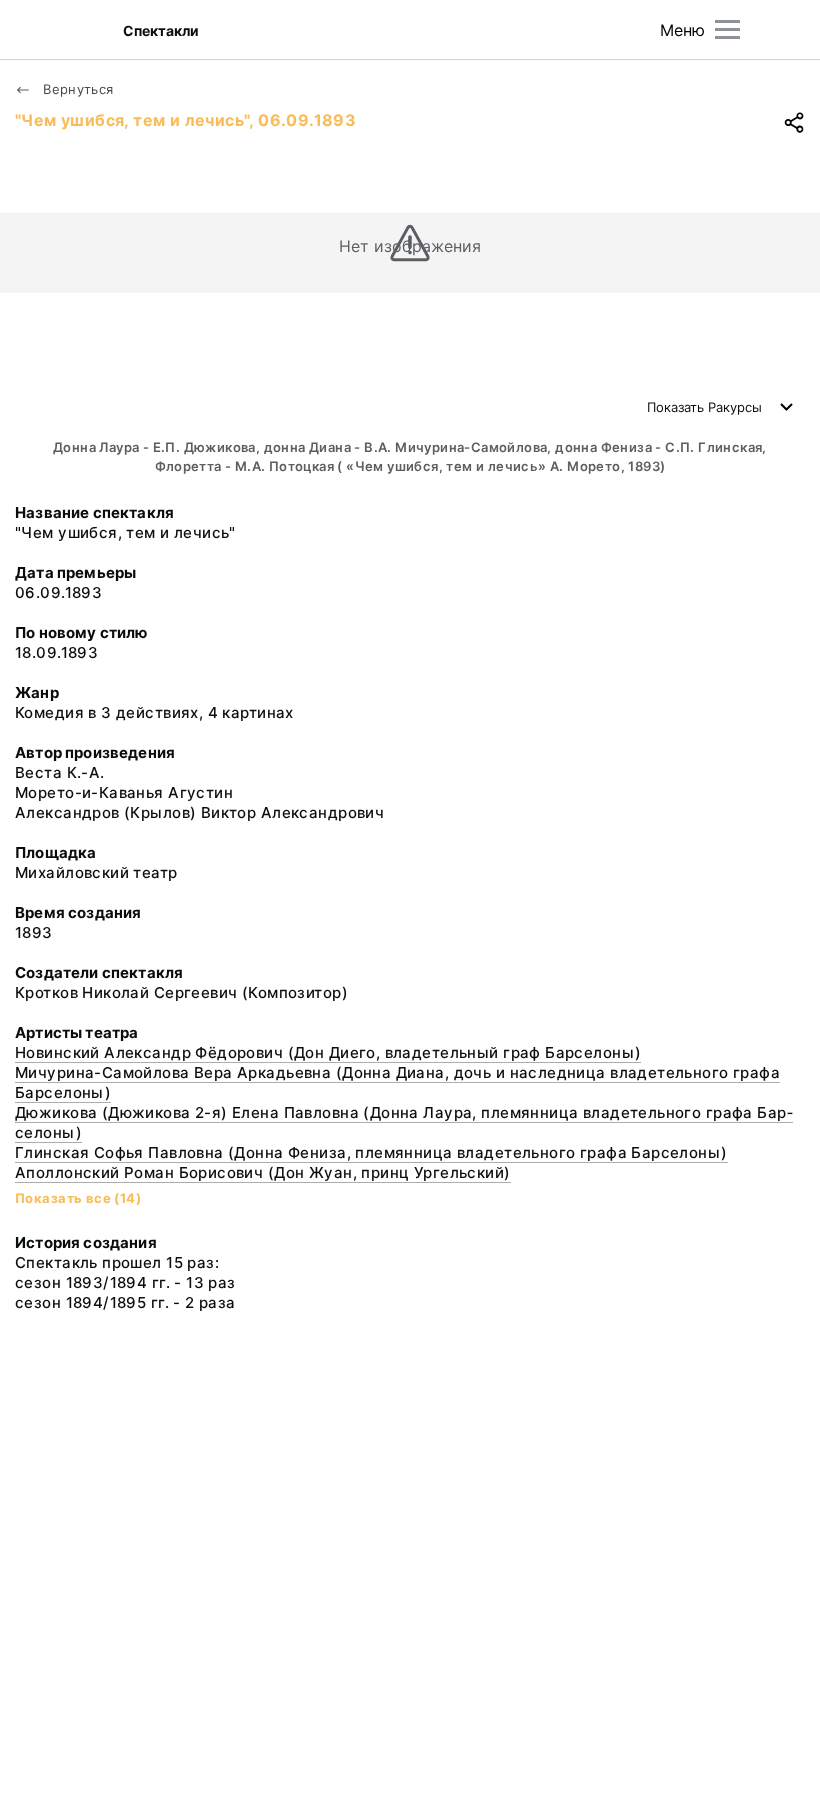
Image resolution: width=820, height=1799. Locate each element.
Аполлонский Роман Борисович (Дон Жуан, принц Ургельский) (263, 1172)
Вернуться (76, 89)
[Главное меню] (727, 29)
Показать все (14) (78, 1198)
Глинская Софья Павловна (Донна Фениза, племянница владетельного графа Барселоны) (371, 1152)
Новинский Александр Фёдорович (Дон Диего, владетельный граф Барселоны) (328, 1052)
